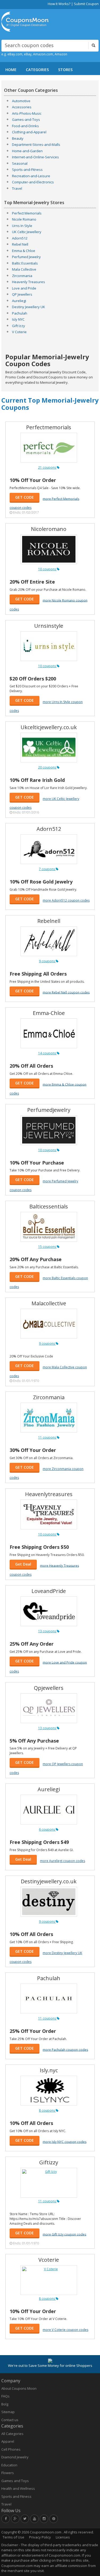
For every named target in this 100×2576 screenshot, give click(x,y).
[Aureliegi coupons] (49, 1810)
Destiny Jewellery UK (29, 307)
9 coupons (47, 961)
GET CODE (25, 497)
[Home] (25, 22)
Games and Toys (15, 2481)
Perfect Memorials (27, 213)
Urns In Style (22, 226)
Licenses (63, 2537)
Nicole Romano (24, 219)
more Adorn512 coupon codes (66, 900)
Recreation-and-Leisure (31, 176)
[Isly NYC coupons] (49, 2091)
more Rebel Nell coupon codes (66, 992)
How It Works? (59, 4)
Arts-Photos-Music (27, 113)
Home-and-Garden (27, 151)
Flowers (8, 2473)
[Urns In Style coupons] (49, 646)
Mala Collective (24, 269)
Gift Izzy (19, 326)
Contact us (10, 2420)
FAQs (5, 2396)
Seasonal (20, 163)
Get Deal (23, 1564)
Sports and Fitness (16, 2496)
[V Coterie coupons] (49, 2280)
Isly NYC (18, 319)
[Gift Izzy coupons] (49, 2183)
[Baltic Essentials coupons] (49, 1227)
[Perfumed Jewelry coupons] (49, 1130)
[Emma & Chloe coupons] (49, 1033)
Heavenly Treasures (29, 282)
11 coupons (47, 1437)
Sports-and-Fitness (27, 170)
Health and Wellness (18, 2488)
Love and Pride (24, 288)
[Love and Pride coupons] (49, 1611)
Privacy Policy (40, 2537)
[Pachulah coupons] (49, 1999)
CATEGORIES (37, 70)
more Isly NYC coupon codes (65, 2142)
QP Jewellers (22, 294)
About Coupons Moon (19, 2388)
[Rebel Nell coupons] (49, 941)
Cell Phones (11, 2449)
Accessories (22, 107)
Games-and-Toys (26, 119)
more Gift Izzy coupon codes (64, 2234)
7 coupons (47, 869)
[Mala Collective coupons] (49, 1324)
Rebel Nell (20, 244)
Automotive (21, 101)
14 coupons (47, 1053)
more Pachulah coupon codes (65, 2049)
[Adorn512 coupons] (49, 849)
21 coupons (47, 467)
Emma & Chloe (24, 251)
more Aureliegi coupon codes (63, 1861)
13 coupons (47, 1631)
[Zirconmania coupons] (49, 1418)
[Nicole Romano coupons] (49, 549)
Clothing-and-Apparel (29, 132)
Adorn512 (20, 238)
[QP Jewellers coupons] (49, 1708)
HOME (11, 70)
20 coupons (47, 767)
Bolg (5, 2404)
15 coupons (47, 1247)
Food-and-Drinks (25, 126)
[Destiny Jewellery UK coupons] (49, 1902)
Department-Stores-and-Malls (36, 145)
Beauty (18, 138)
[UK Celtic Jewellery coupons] (49, 748)
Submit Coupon (86, 4)
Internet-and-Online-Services (35, 157)
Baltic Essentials (25, 263)
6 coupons (47, 1829)
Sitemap (8, 2412)
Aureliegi (19, 301)
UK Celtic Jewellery (27, 232)
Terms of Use (13, 2537)
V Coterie (19, 332)
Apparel (8, 2441)
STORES (65, 70)
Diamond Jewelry (15, 2457)
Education (9, 2465)
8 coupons (47, 2110)
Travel (17, 188)
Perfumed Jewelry (26, 257)
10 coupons (47, 569)
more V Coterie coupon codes (65, 2330)
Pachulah (20, 313)
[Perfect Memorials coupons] (49, 448)
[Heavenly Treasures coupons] (49, 1514)
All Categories (12, 2434)
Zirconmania (22, 276)
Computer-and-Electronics (33, 182)
